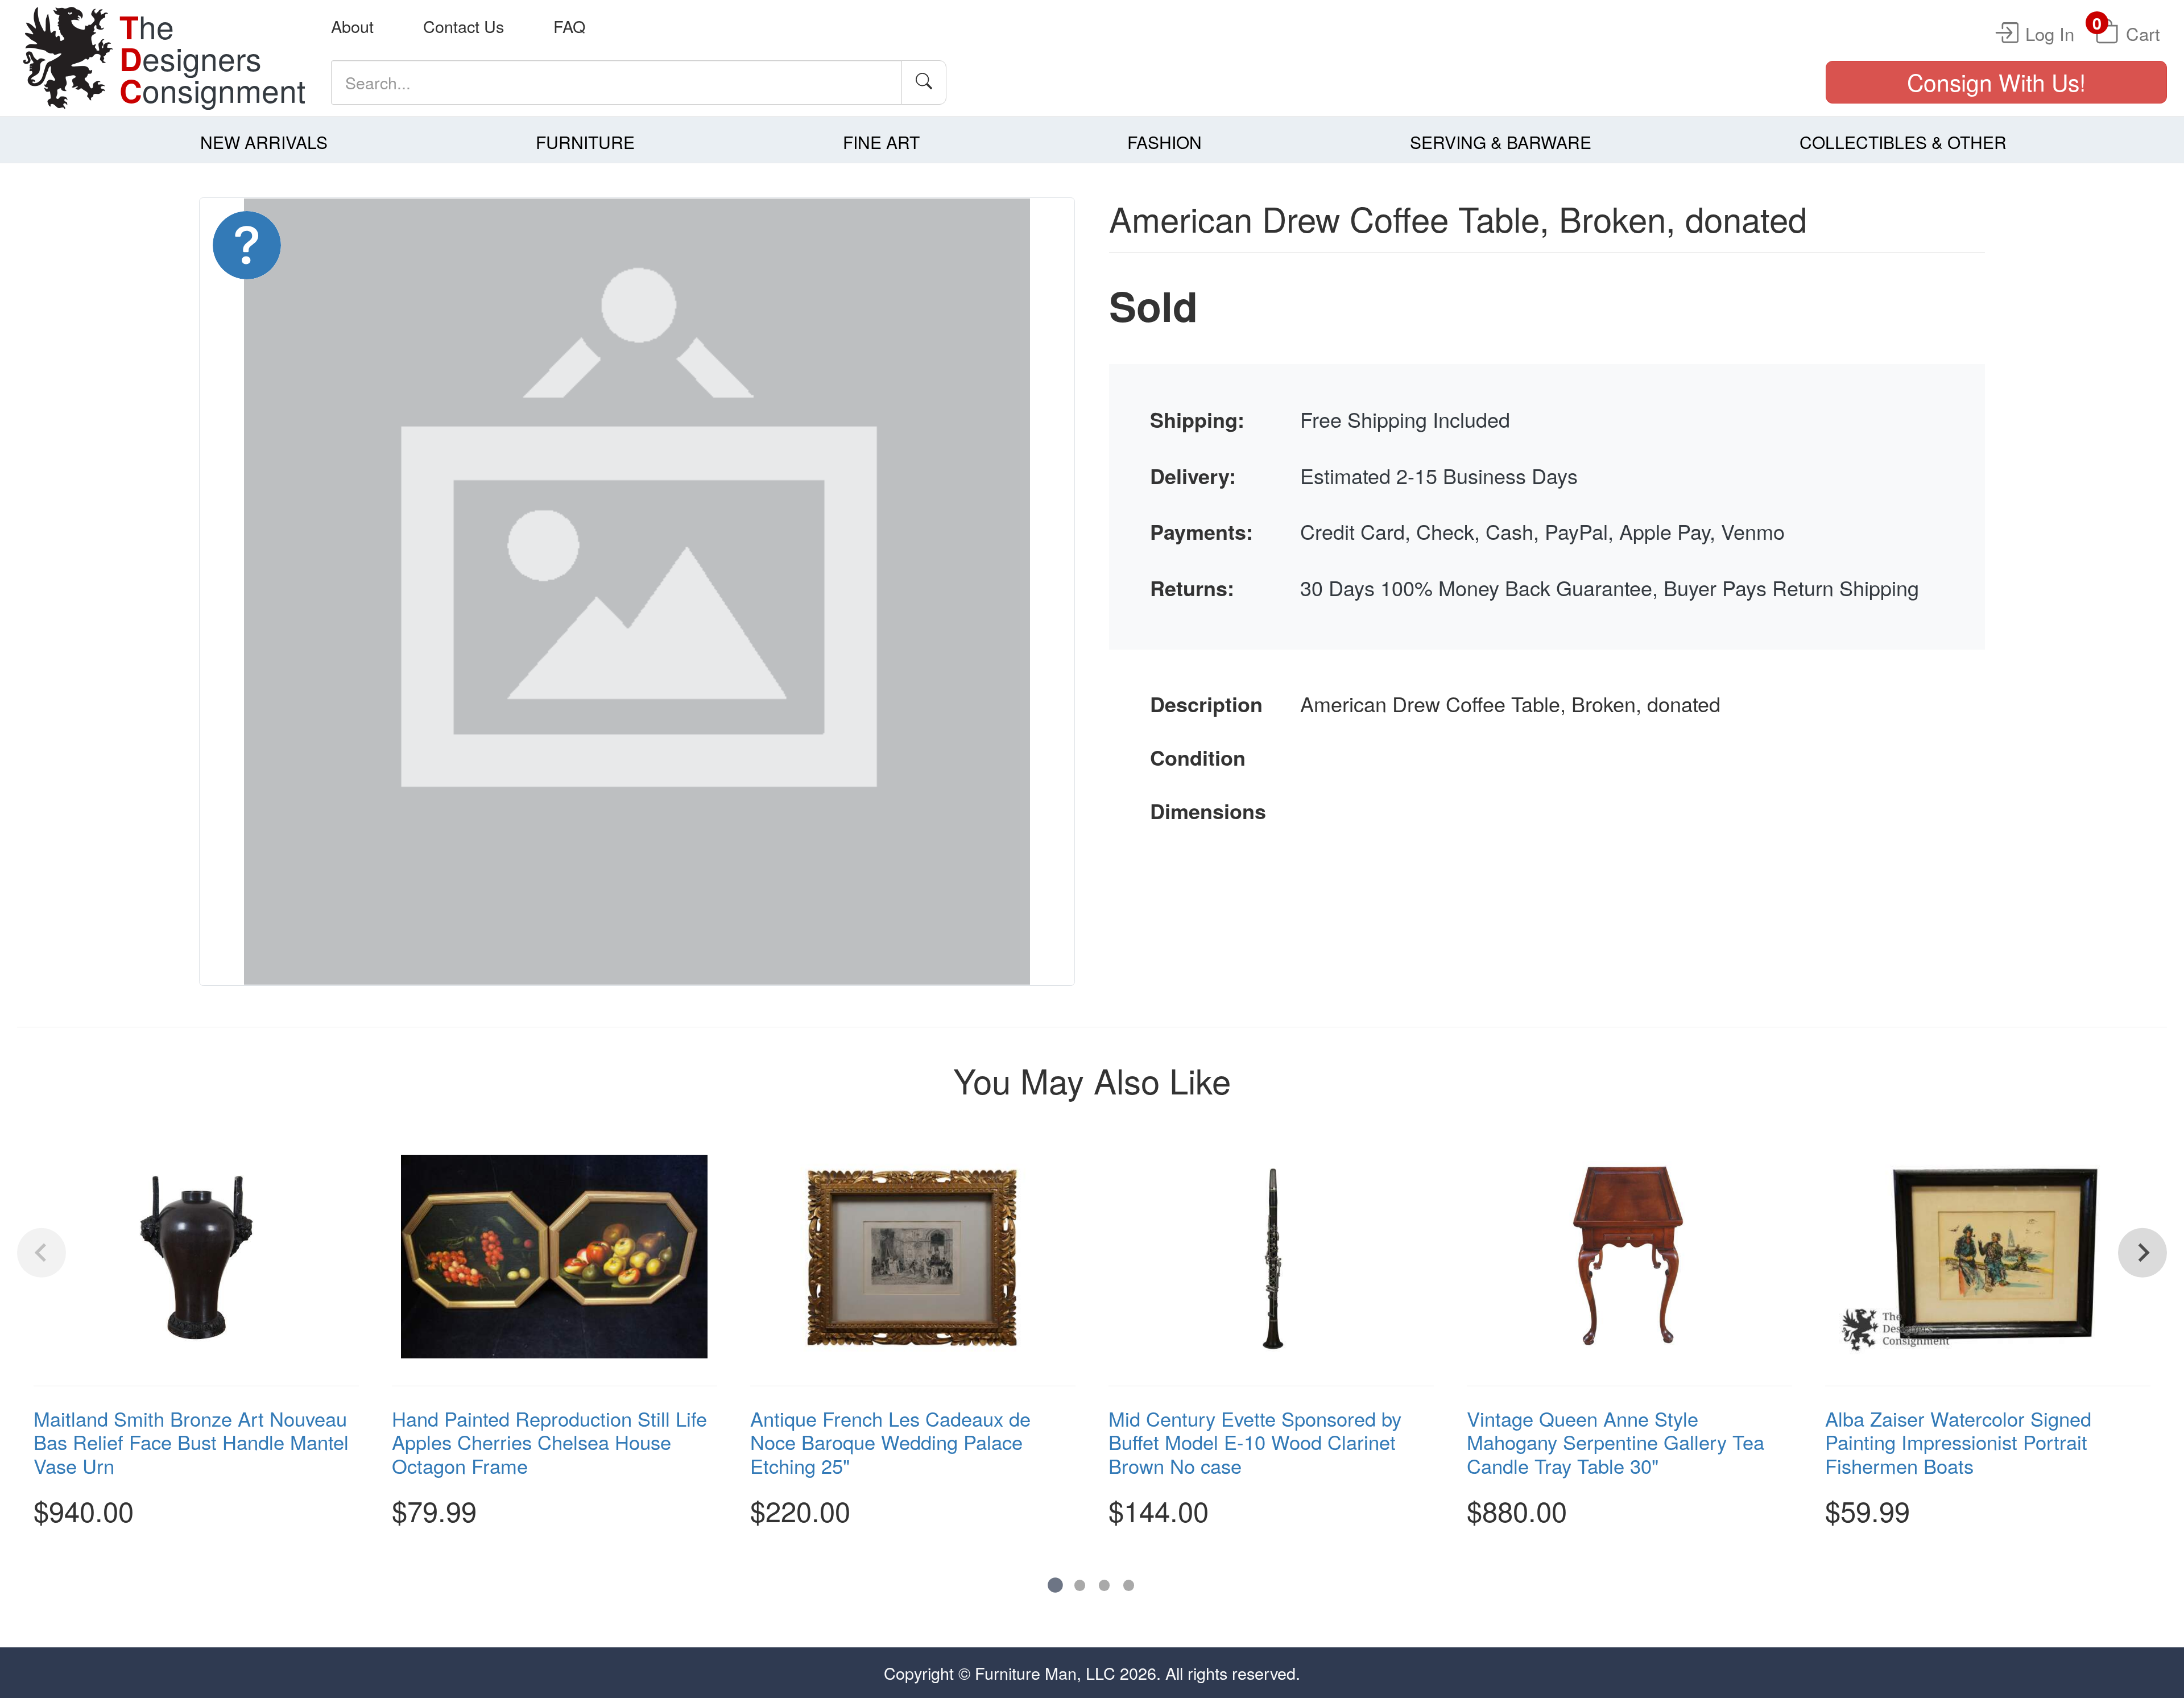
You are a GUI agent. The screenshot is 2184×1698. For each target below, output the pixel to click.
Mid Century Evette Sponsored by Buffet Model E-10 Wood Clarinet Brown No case (1255, 1442)
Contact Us (464, 26)
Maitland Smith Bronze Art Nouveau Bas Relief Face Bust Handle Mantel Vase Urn (191, 1442)
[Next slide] (2142, 1253)
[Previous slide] (42, 1253)
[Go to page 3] (1104, 1585)
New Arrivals (264, 142)
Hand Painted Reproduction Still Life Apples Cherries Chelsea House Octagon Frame (549, 1442)
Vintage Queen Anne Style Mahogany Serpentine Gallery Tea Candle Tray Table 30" (1616, 1442)
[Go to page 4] (1129, 1585)
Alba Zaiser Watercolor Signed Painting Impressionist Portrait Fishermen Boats (1958, 1442)
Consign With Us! (1996, 82)
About (352, 26)
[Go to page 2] (1080, 1585)
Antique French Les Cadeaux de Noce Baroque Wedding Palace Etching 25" (890, 1442)
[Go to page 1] (1055, 1586)
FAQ (569, 26)
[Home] (68, 58)
